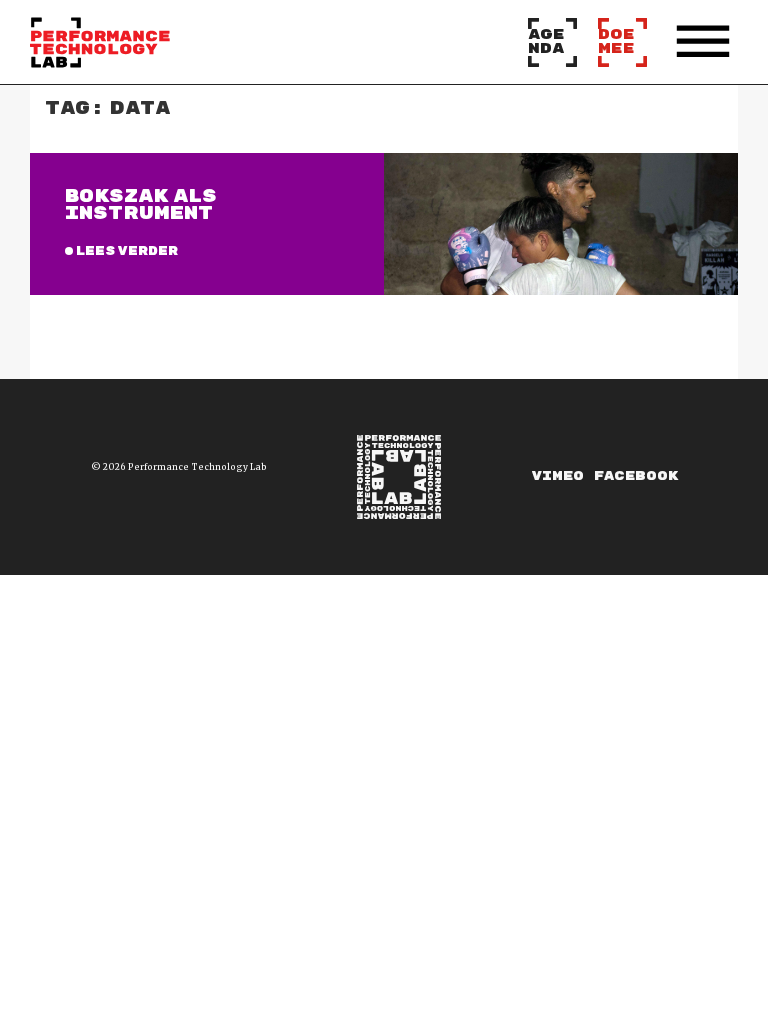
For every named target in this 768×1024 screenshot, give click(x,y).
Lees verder (126, 251)
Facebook (636, 476)
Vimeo (558, 476)
